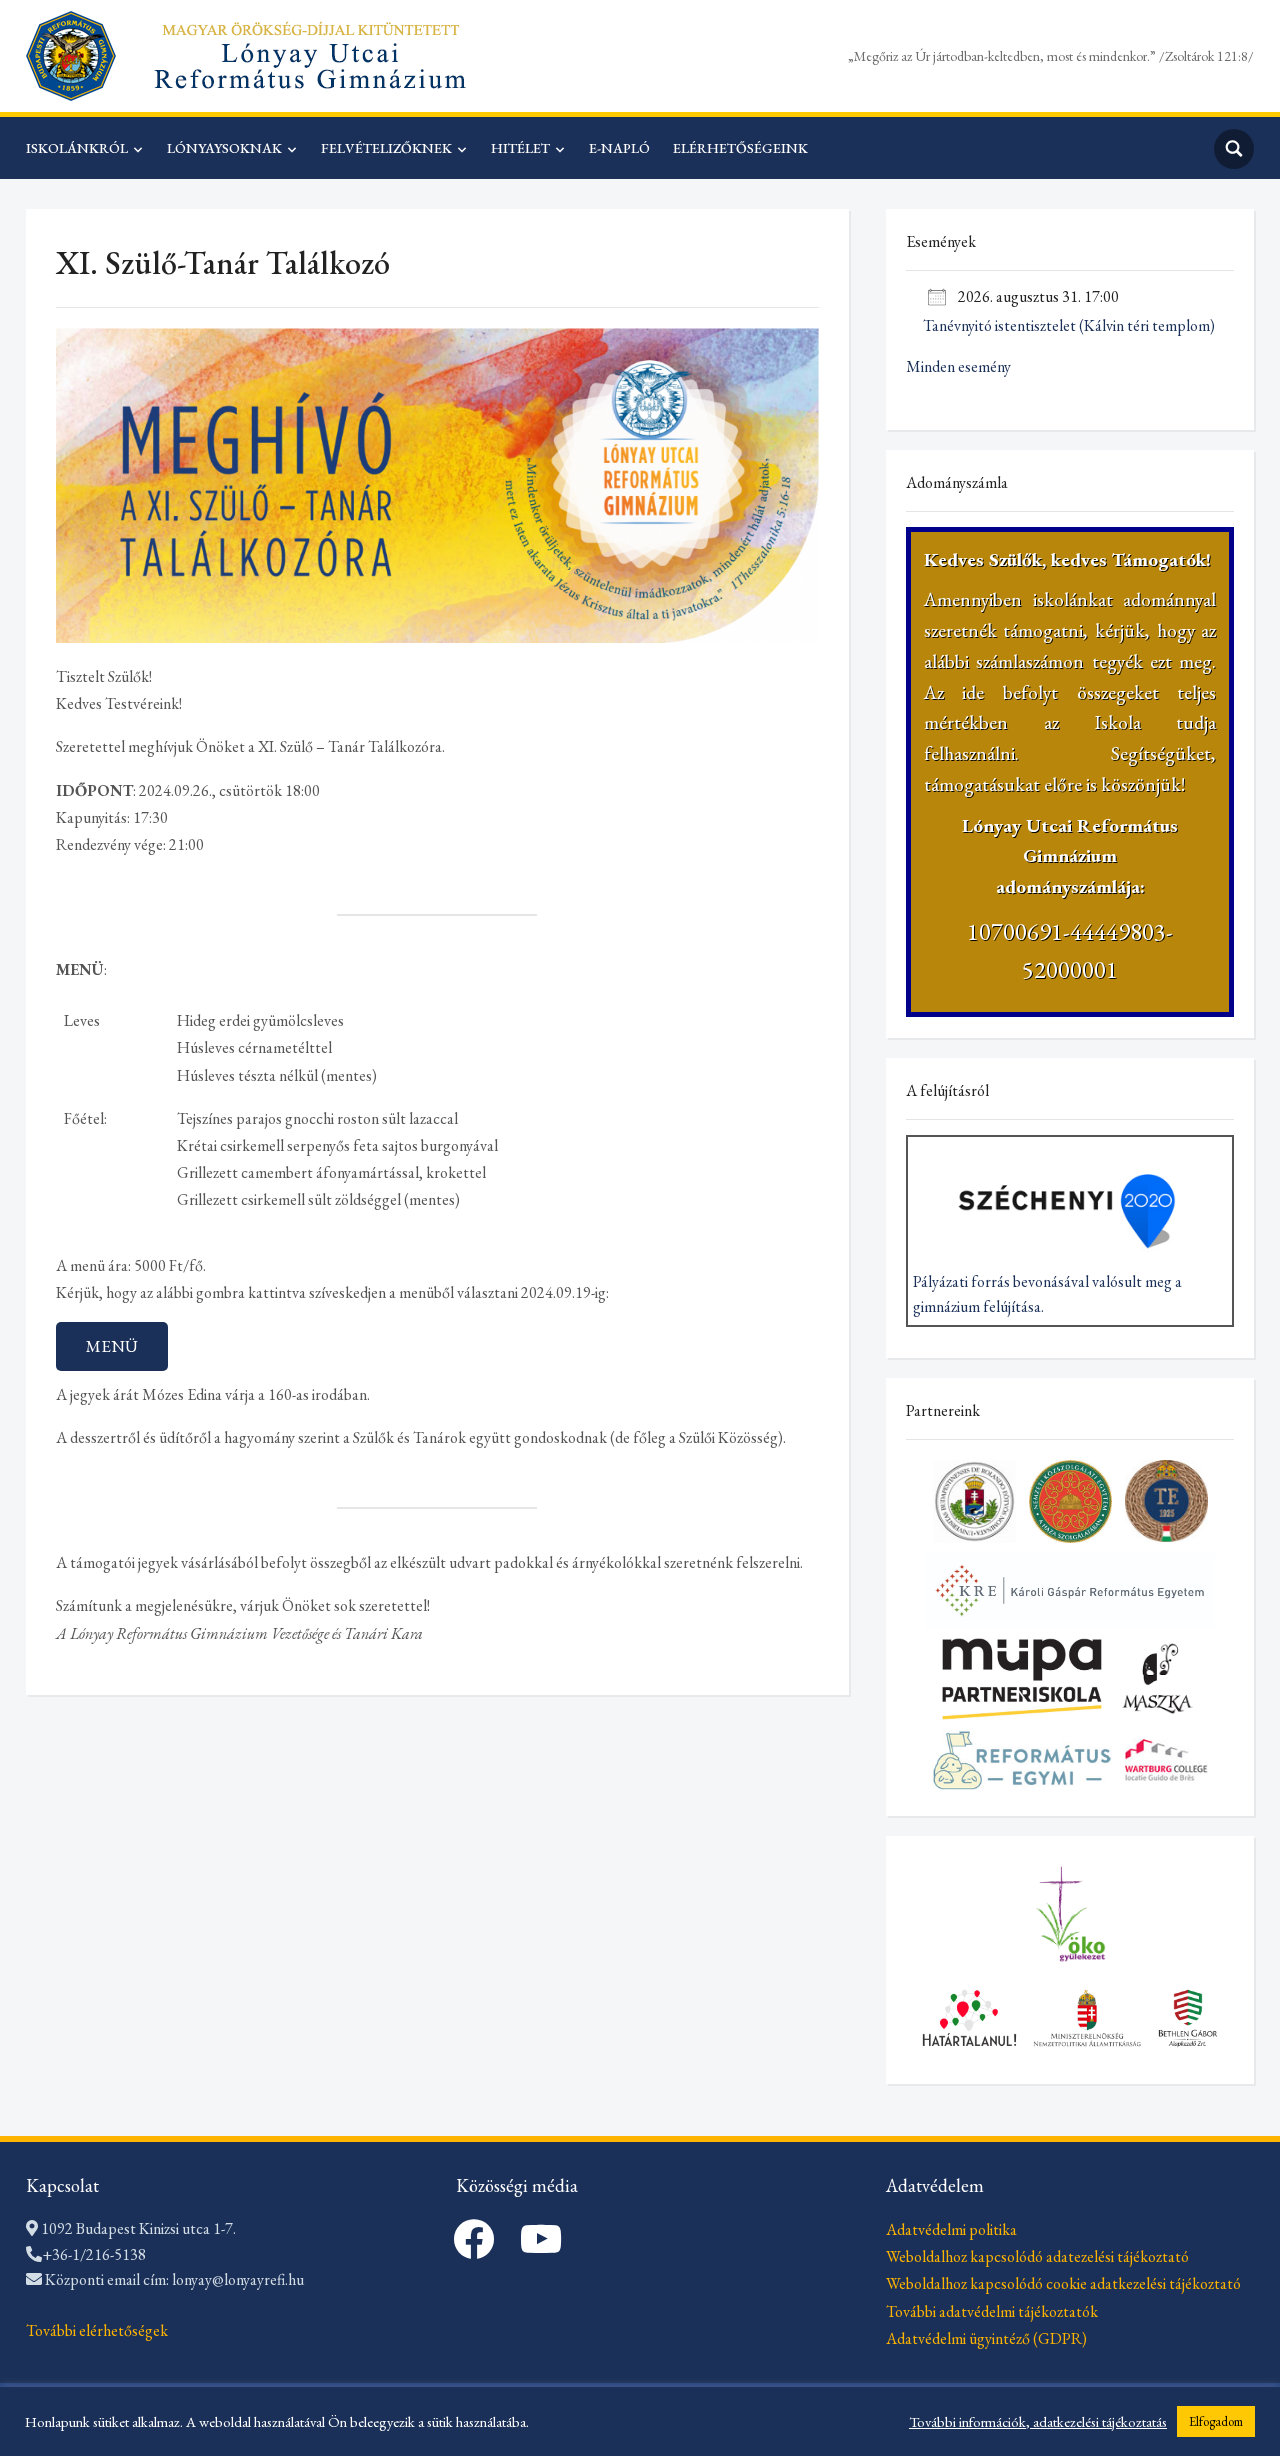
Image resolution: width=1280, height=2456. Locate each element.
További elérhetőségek (97, 2330)
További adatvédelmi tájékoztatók (992, 2311)
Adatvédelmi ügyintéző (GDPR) (986, 2338)
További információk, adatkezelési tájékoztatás (1038, 2422)
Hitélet (520, 148)
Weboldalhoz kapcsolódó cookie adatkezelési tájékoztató (1063, 2283)
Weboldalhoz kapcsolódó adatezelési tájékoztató (1037, 2256)
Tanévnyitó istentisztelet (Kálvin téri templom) (1069, 325)
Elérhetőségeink (740, 148)
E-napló (619, 148)
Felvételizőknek (386, 148)
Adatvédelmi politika (951, 2229)
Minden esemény (958, 366)
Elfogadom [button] (1216, 2421)
